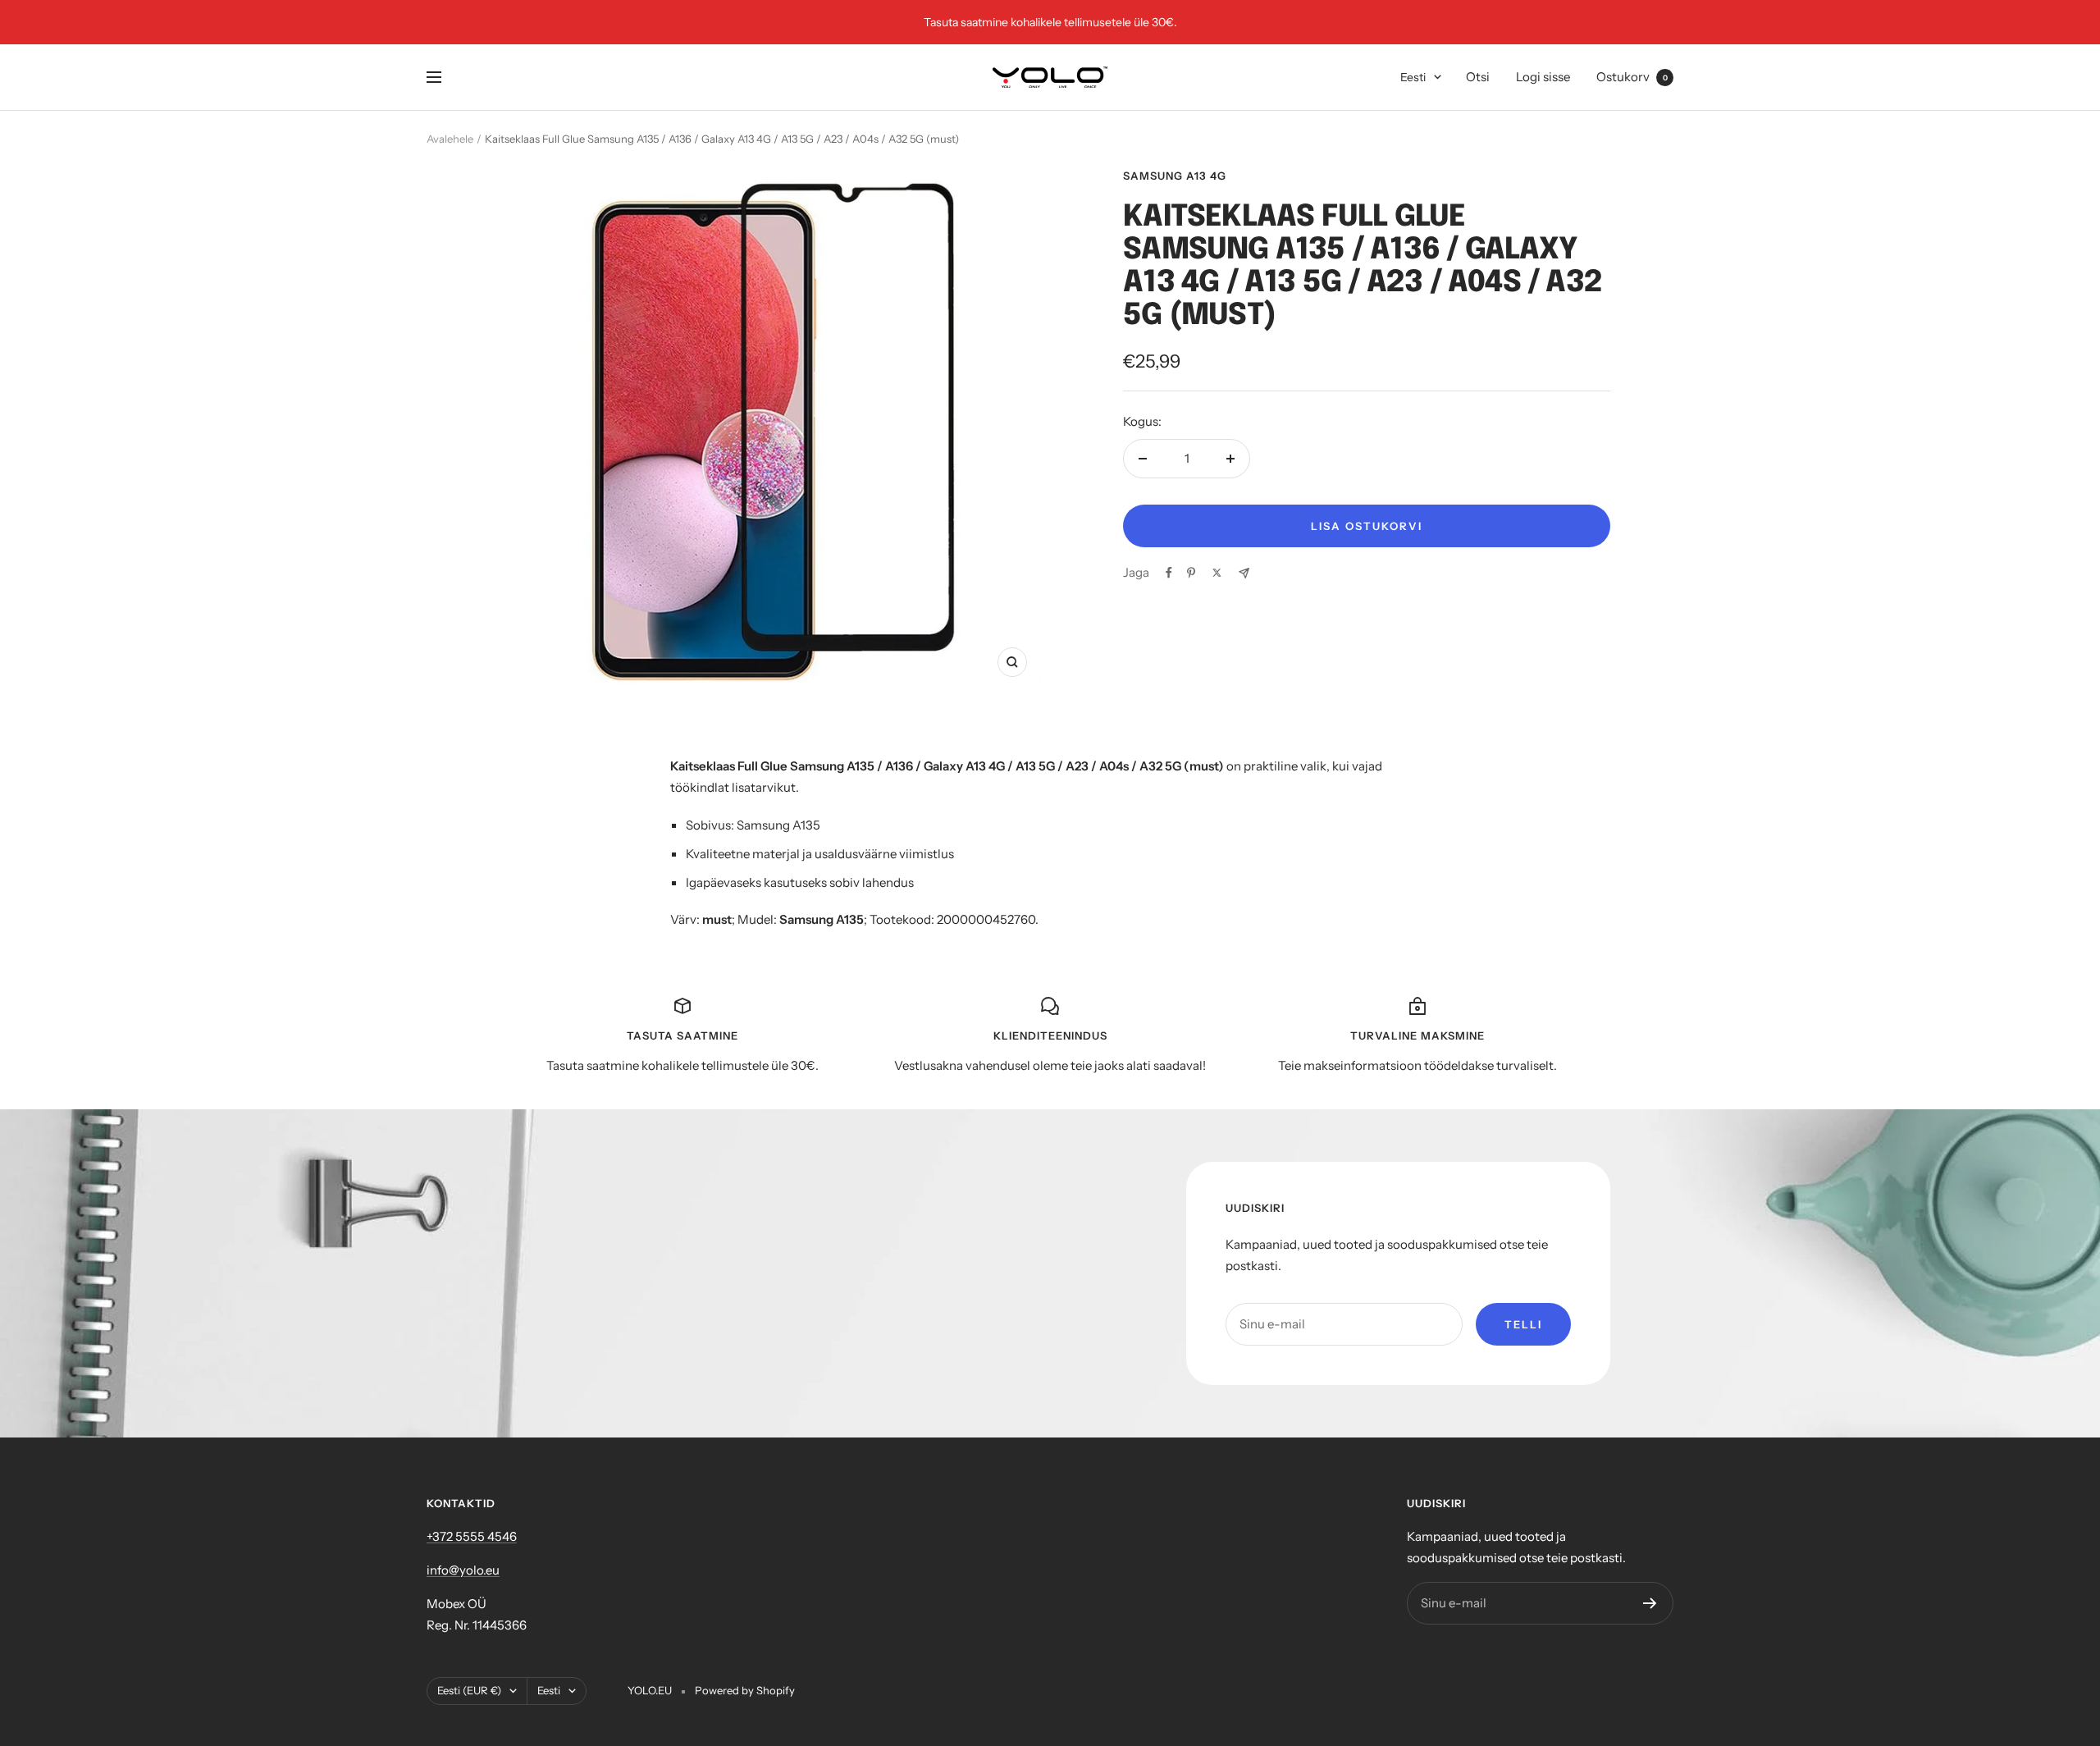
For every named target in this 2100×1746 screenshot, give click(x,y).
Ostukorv (1632, 77)
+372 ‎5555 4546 (472, 1536)
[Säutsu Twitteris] (1217, 573)
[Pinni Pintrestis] (1191, 573)
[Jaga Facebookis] (1169, 573)
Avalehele (450, 139)
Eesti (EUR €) (469, 1690)
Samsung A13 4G (1175, 176)
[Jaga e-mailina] (1244, 573)
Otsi (1478, 77)
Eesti (1413, 77)
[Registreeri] (1650, 1603)
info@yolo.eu (463, 1570)
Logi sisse (1543, 77)
